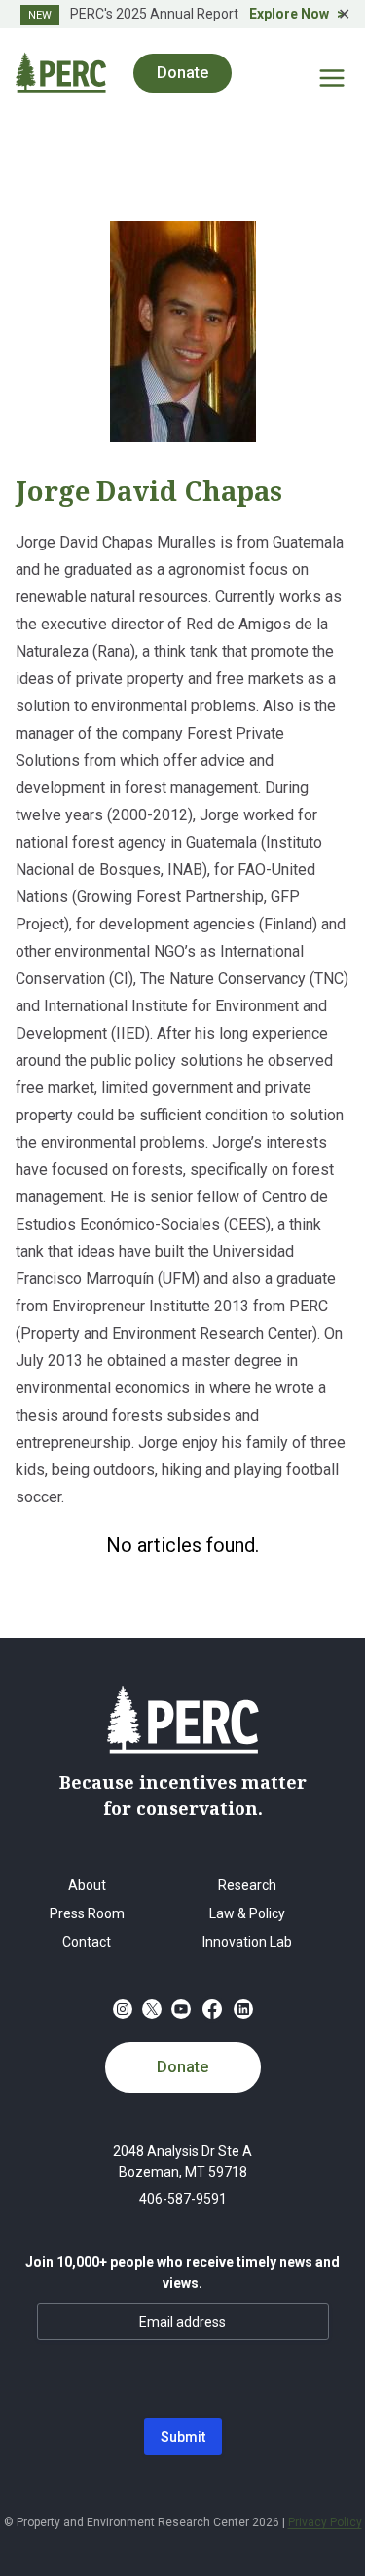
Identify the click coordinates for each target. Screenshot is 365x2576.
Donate (182, 2067)
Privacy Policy (325, 2522)
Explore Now (289, 14)
